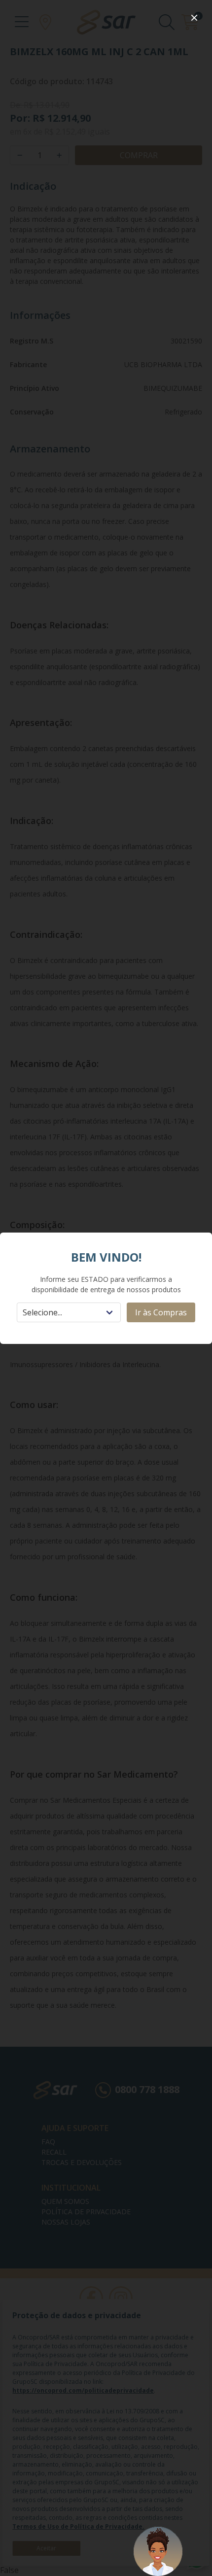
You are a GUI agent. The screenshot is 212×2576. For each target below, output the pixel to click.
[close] (194, 18)
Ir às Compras (161, 1312)
